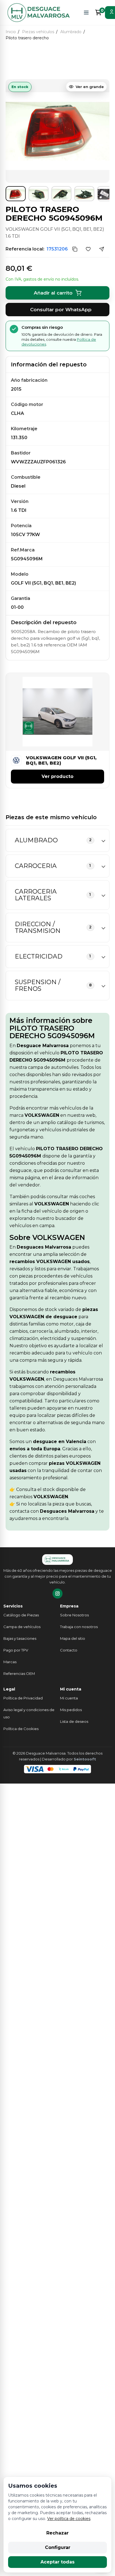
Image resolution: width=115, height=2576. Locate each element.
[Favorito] (88, 249)
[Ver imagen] (16, 194)
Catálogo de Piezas (21, 1615)
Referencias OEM (19, 1673)
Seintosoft (85, 1759)
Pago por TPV (16, 1650)
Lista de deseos (74, 1721)
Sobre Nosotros (74, 1615)
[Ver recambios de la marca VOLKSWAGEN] (17, 760)
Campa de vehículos (22, 1627)
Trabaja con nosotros (79, 1627)
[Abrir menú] (86, 13)
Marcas (10, 1662)
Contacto (69, 1650)
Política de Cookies (21, 1729)
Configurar (58, 2547)
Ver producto (57, 776)
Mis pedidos (71, 1710)
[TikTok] (57, 1594)
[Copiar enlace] (75, 249)
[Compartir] (102, 249)
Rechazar (57, 2533)
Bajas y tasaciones (20, 1638)
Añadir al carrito (53, 293)
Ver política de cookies (69, 2519)
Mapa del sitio (73, 1638)
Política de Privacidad (23, 1698)
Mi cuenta (69, 1698)
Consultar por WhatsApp (61, 310)
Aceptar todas (57, 2562)
